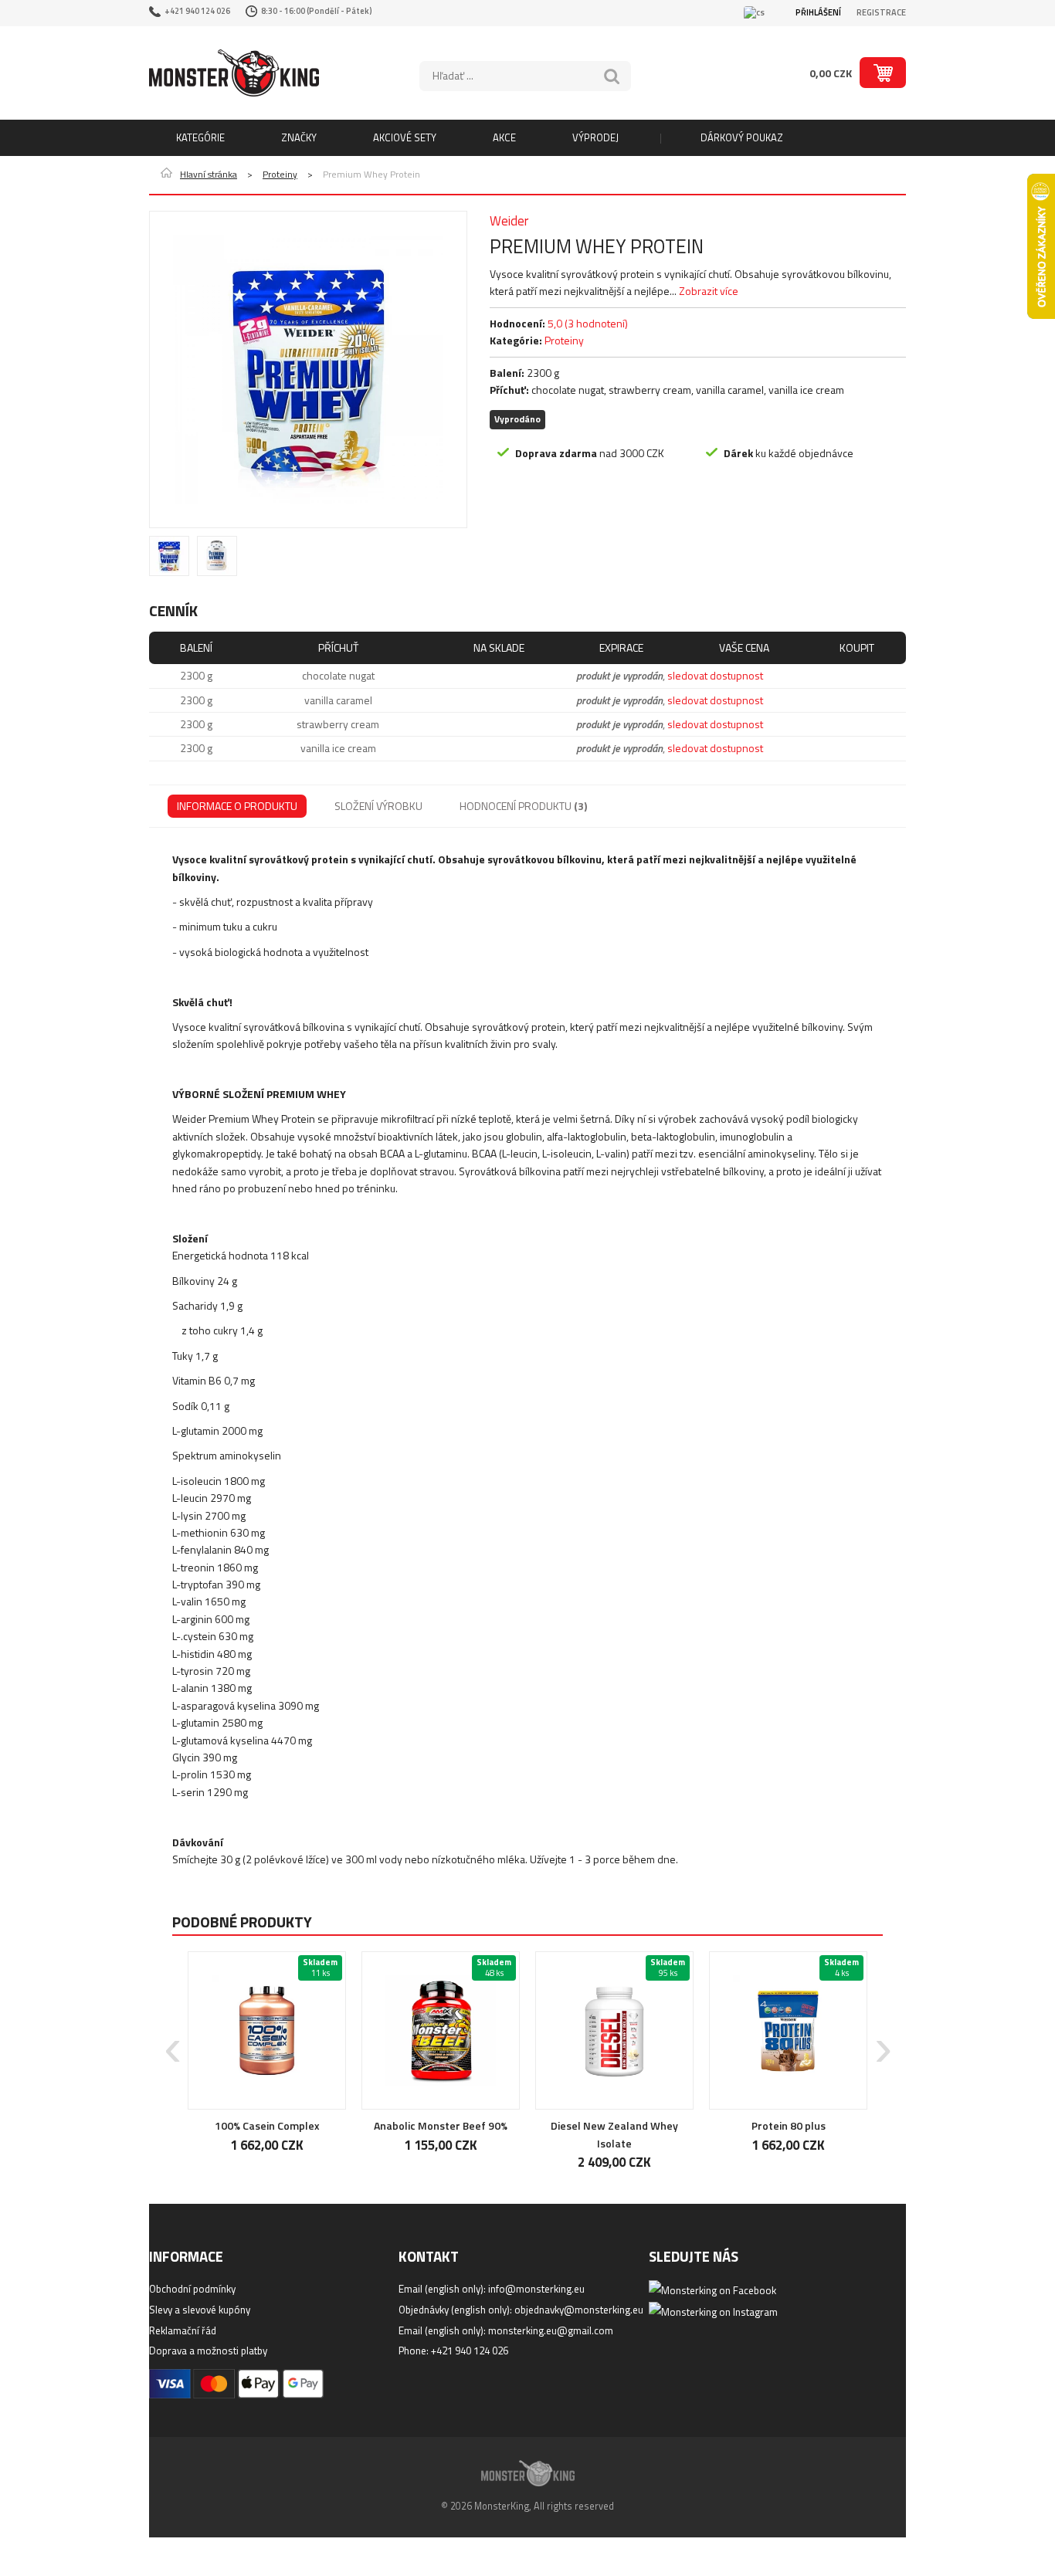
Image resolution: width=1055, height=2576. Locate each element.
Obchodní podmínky (192, 2289)
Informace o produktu (237, 806)
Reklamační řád (183, 2330)
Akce (504, 137)
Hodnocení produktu (523, 806)
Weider (509, 221)
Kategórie (200, 137)
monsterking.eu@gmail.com (551, 2330)
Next (883, 2039)
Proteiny (280, 175)
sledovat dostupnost (715, 675)
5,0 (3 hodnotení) (588, 323)
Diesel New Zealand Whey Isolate (614, 2134)
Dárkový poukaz (742, 137)
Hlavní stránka (209, 175)
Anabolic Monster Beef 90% (441, 2125)
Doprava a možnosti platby (208, 2351)
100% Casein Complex (267, 2125)
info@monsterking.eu (536, 2289)
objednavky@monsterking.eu (579, 2310)
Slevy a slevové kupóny (200, 2310)
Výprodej (595, 137)
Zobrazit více (709, 291)
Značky (299, 137)
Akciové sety (405, 137)
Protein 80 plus (789, 2125)
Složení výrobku (378, 806)
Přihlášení (818, 12)
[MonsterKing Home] (234, 73)
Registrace (881, 12)
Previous (172, 2039)
